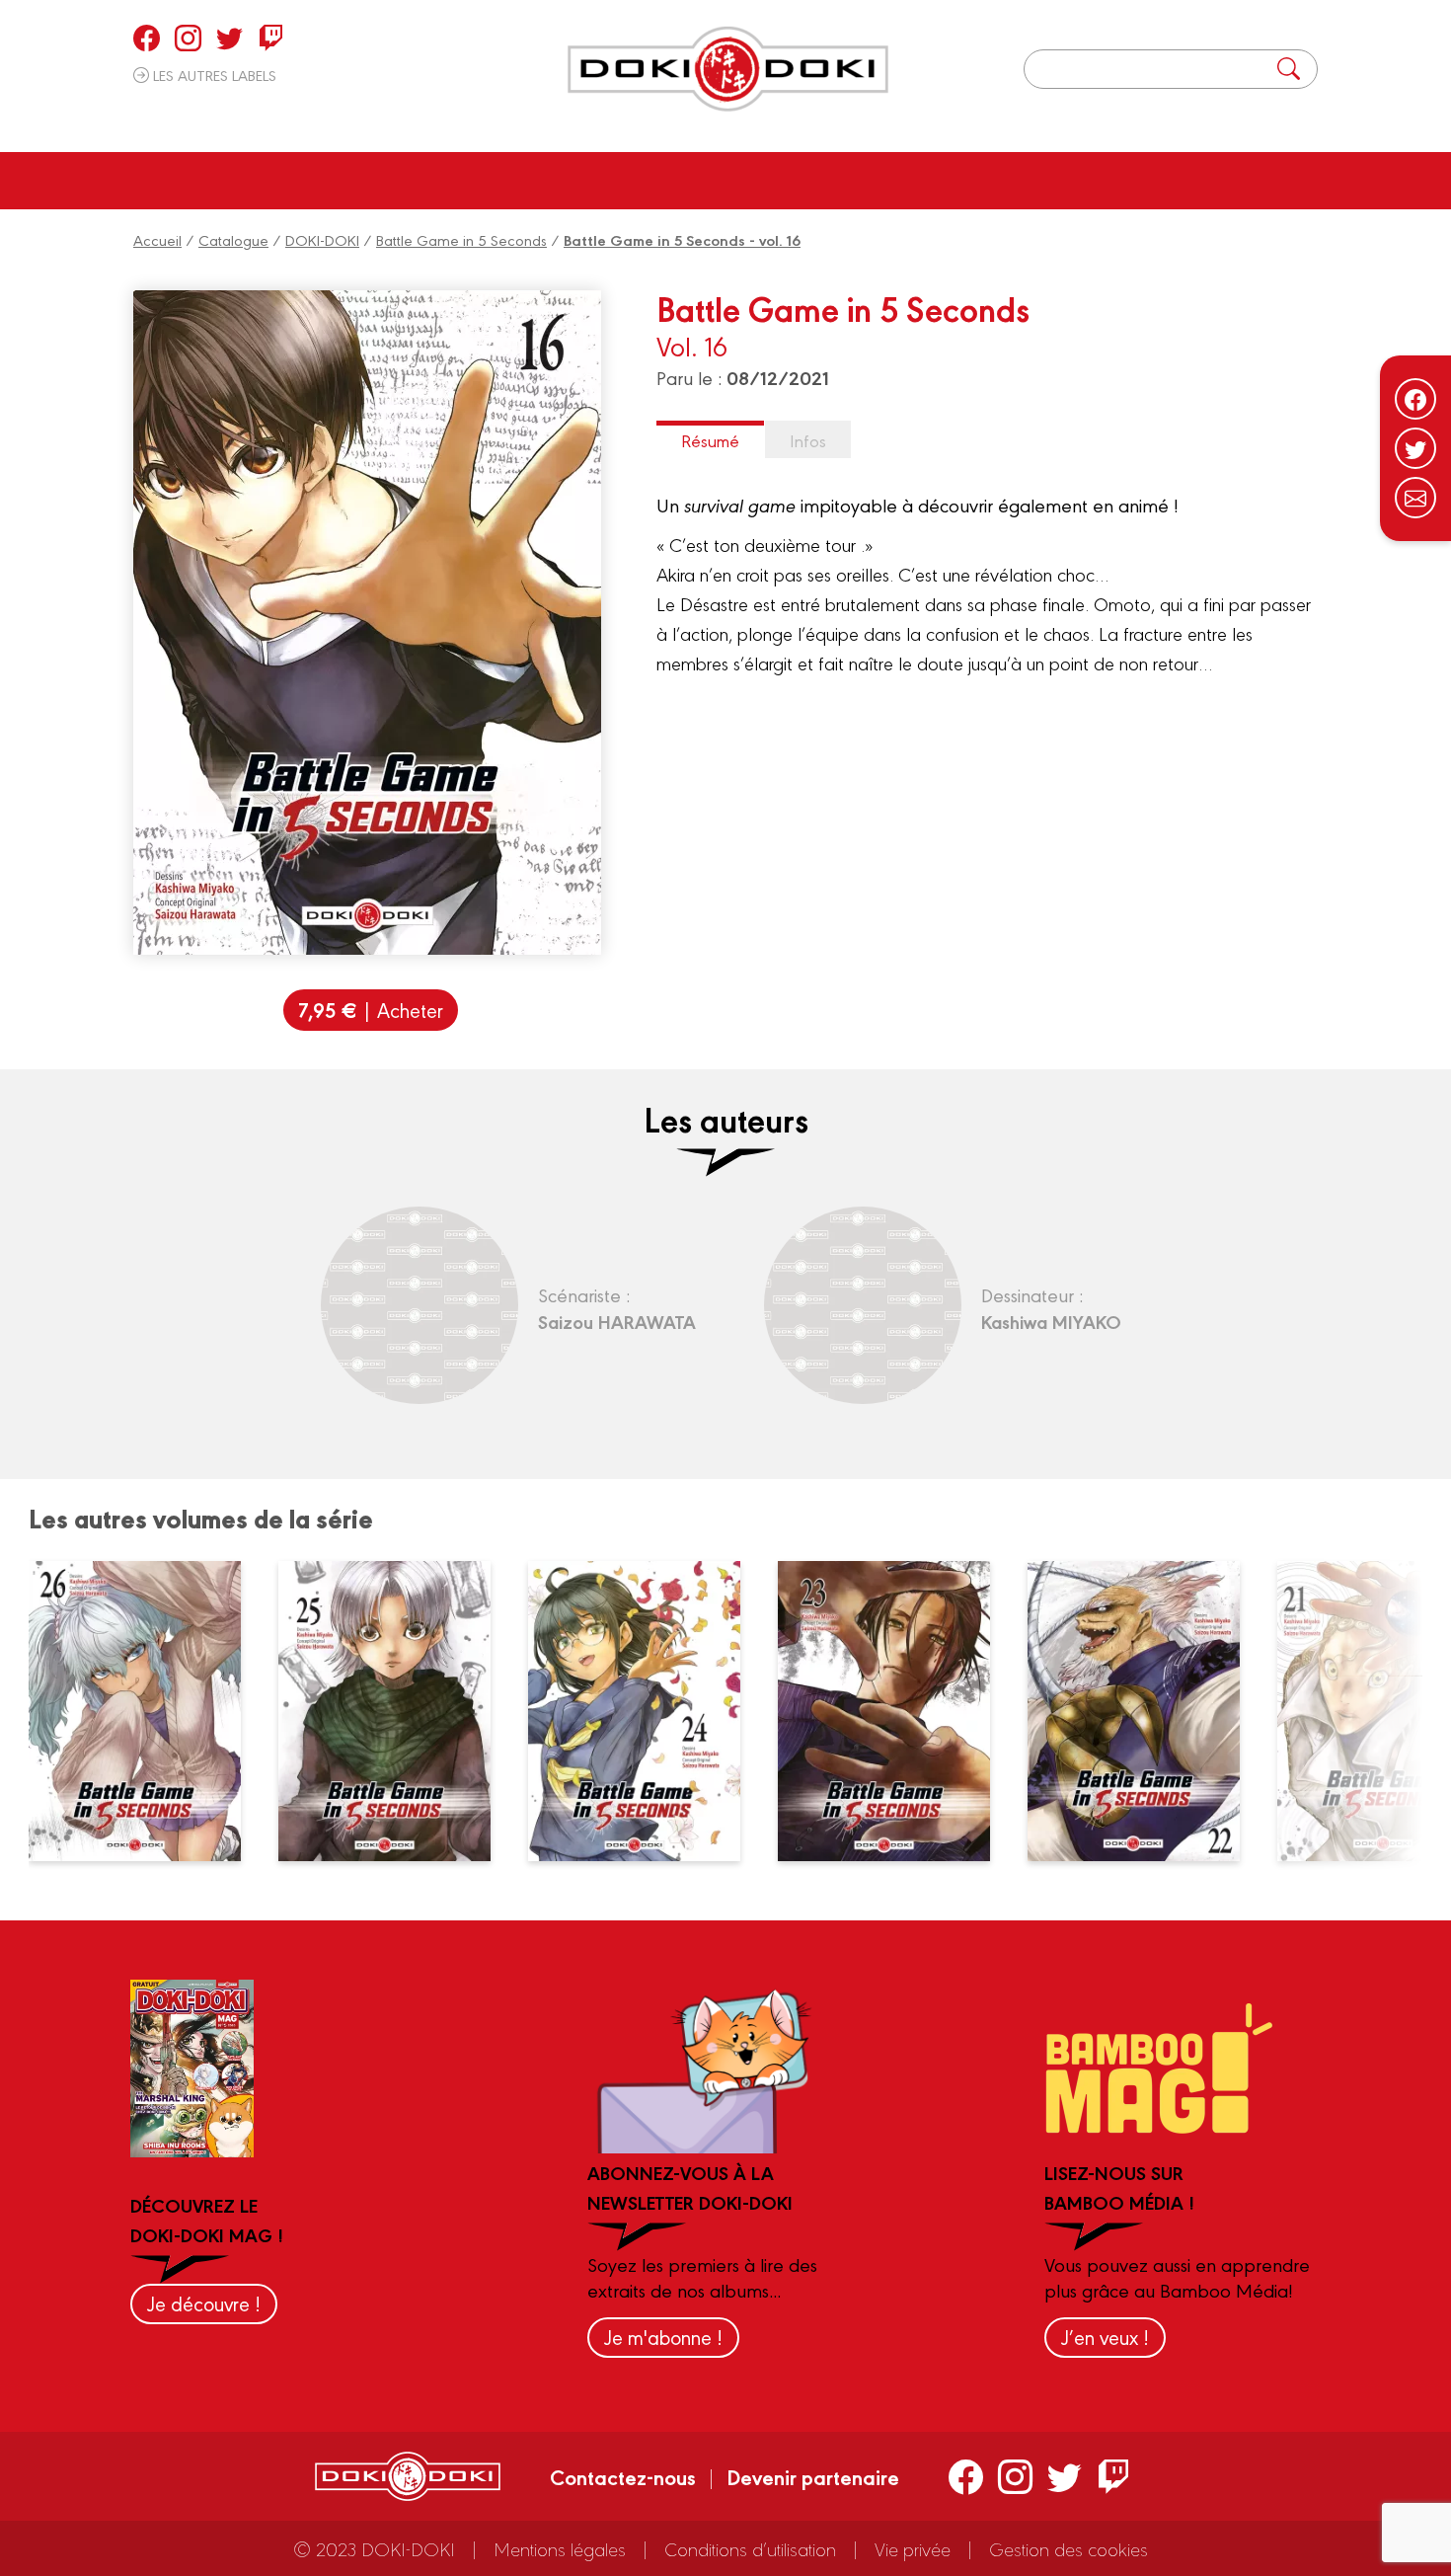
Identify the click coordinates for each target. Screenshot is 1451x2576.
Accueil (157, 239)
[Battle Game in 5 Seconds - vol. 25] (396, 1711)
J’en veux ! (1105, 2337)
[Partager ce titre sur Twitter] (1415, 448)
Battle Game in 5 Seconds (461, 239)
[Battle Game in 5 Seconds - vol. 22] (1145, 1711)
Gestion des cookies (1069, 2548)
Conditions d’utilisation (750, 2548)
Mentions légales (560, 2548)
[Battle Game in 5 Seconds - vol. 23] (895, 1711)
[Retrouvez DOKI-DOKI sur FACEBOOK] (147, 38)
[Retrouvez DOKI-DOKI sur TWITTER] (229, 38)
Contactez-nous (623, 2476)
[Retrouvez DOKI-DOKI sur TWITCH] (271, 38)
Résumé (710, 440)
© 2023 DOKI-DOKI (374, 2548)
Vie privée (913, 2548)
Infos (808, 440)
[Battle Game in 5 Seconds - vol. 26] (146, 1711)
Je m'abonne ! (663, 2337)
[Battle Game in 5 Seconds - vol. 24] (646, 1711)
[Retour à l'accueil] (728, 69)
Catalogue (233, 239)
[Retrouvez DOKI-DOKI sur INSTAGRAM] (188, 38)
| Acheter (371, 1010)
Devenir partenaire (813, 2476)
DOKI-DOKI (322, 239)
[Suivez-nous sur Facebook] (1415, 399)
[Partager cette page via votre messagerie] (1415, 498)
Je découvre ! (204, 2303)
